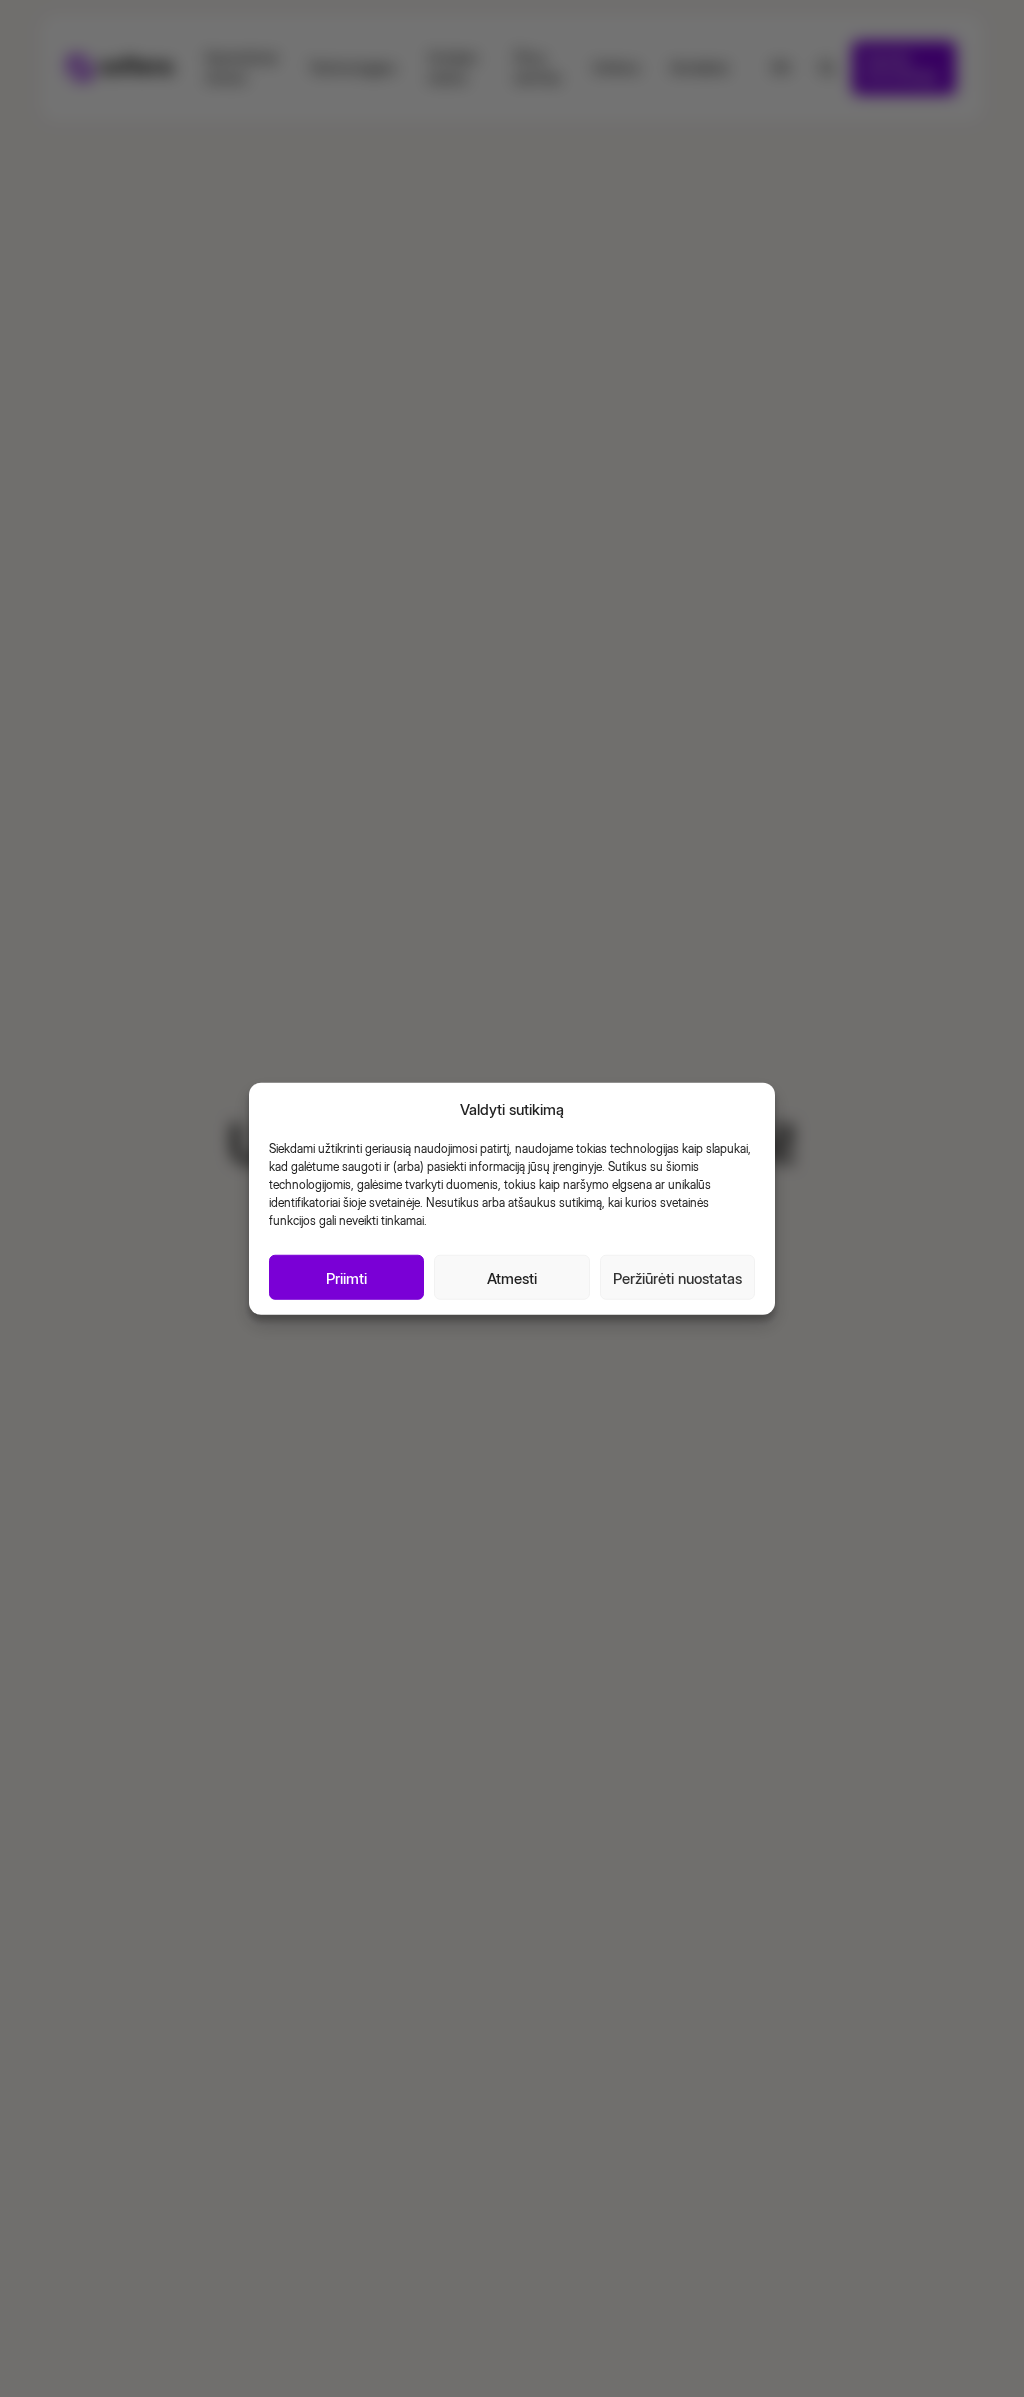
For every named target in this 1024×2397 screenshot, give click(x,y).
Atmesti (512, 1277)
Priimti (346, 1277)
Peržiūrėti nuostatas (677, 1277)
